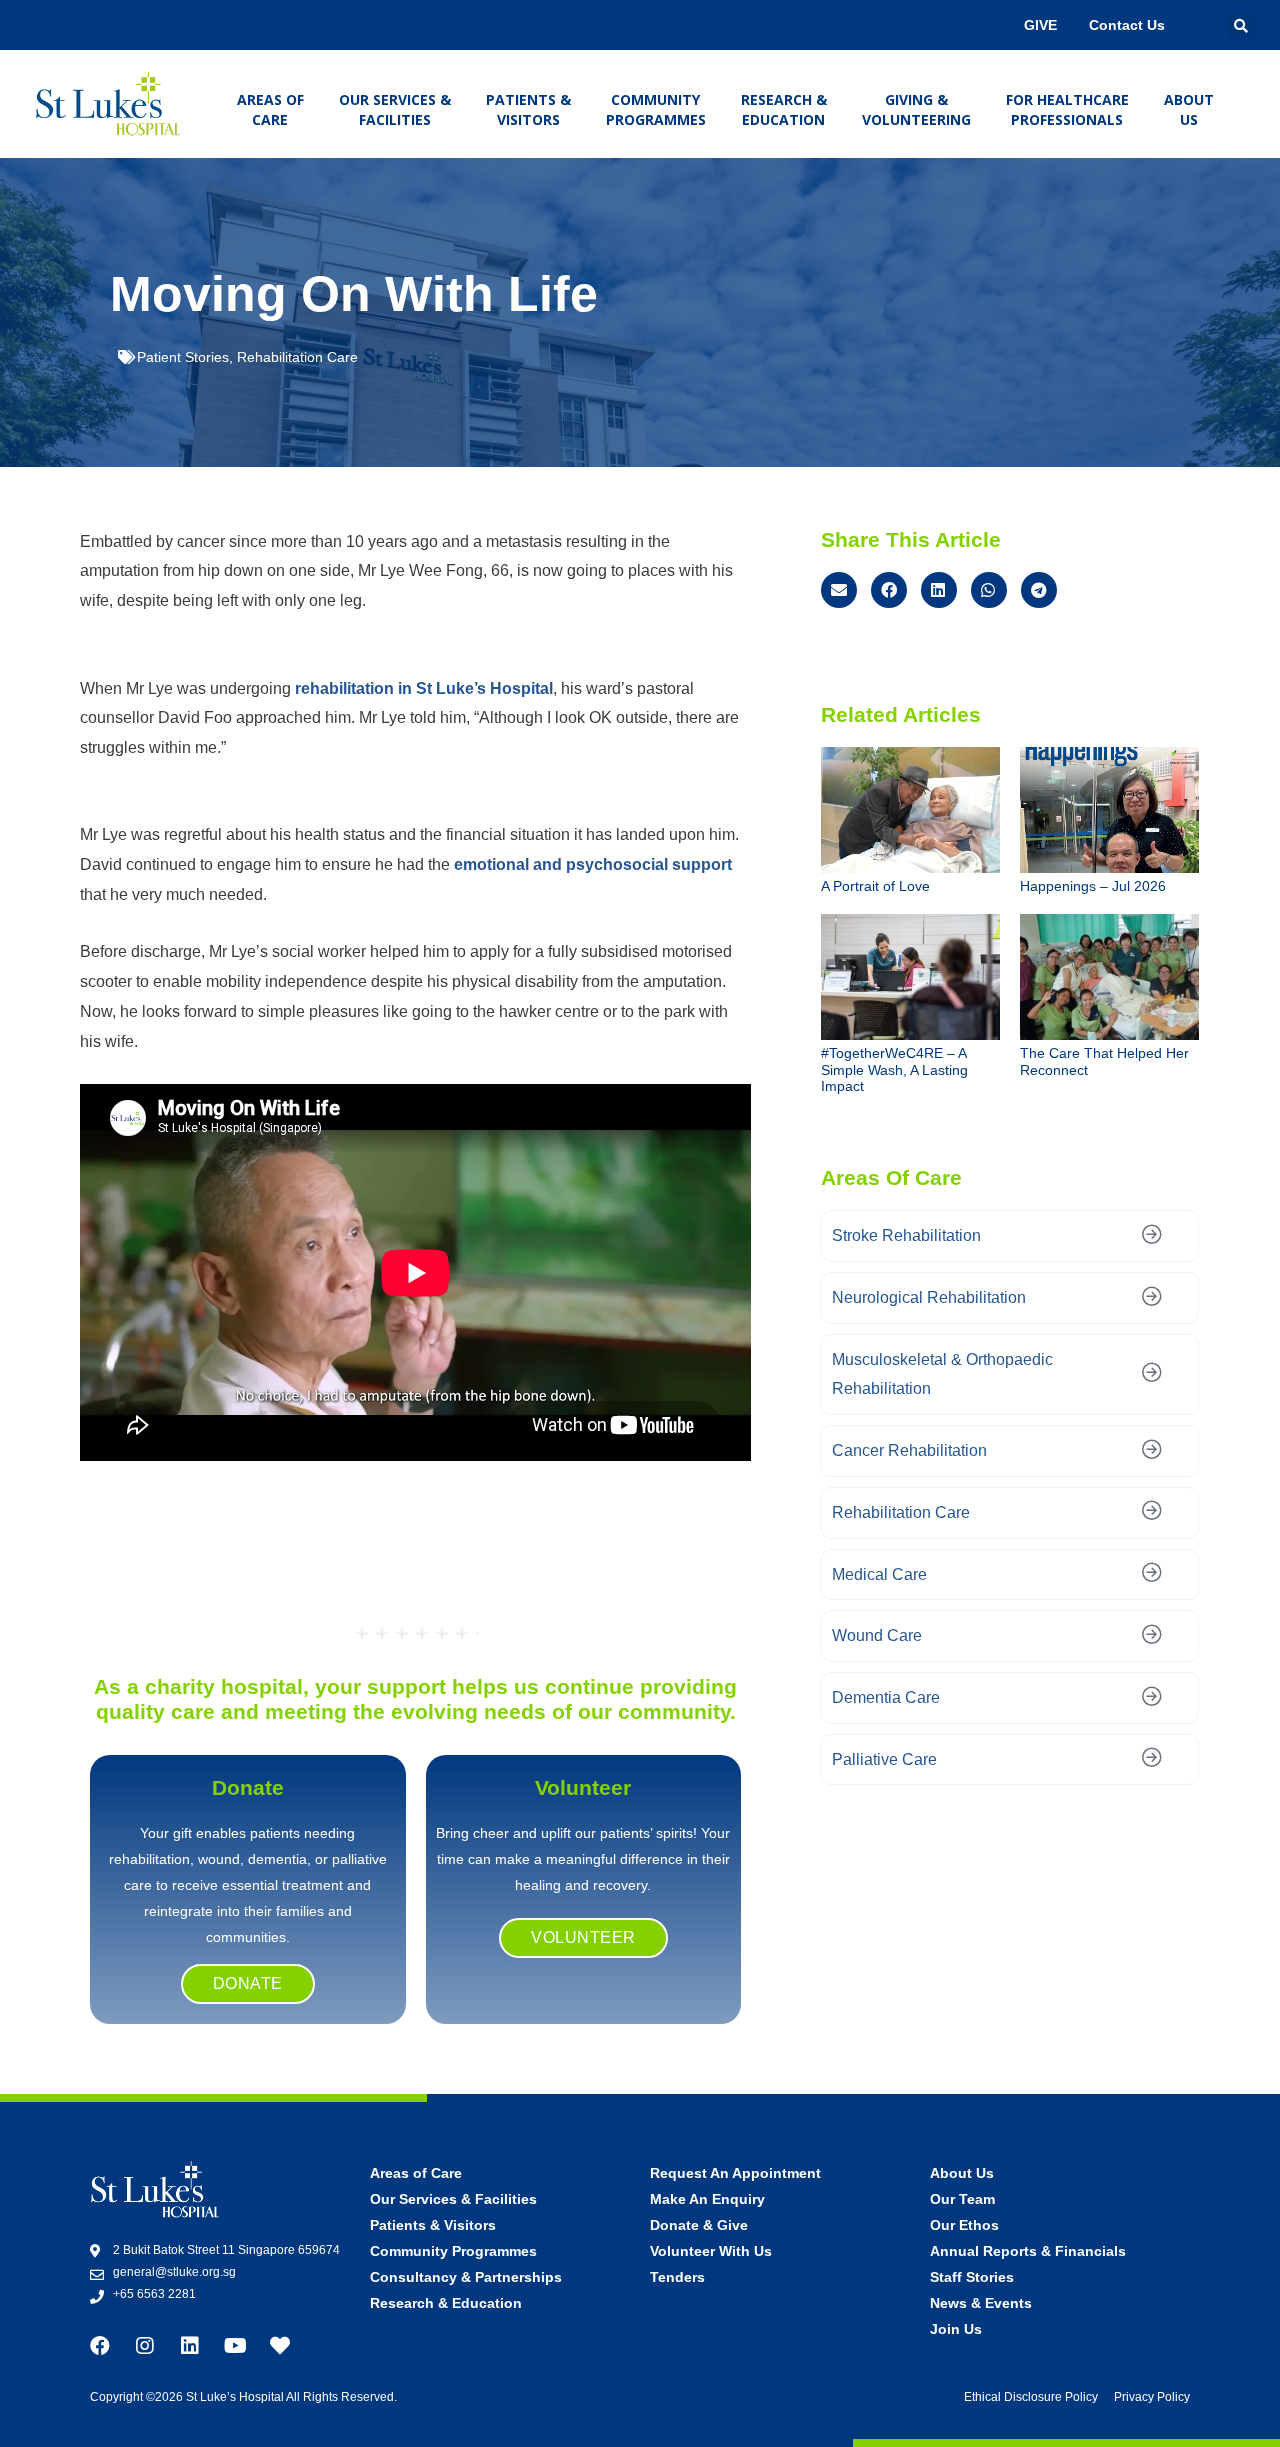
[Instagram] (145, 2346)
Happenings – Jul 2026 (1093, 886)
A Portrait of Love (875, 886)
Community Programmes (656, 109)
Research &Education (784, 109)
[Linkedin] (190, 2346)
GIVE (1040, 25)
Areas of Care (270, 109)
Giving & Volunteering (916, 109)
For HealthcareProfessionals (1067, 109)
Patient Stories (183, 357)
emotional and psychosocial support (593, 864)
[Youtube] (235, 2346)
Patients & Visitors (528, 109)
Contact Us (1127, 25)
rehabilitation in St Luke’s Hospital (424, 688)
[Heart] (280, 2346)
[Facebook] (100, 2346)
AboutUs (1189, 109)
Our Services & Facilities (395, 109)
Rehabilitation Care (297, 357)
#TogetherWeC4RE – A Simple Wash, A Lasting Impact (894, 1070)
